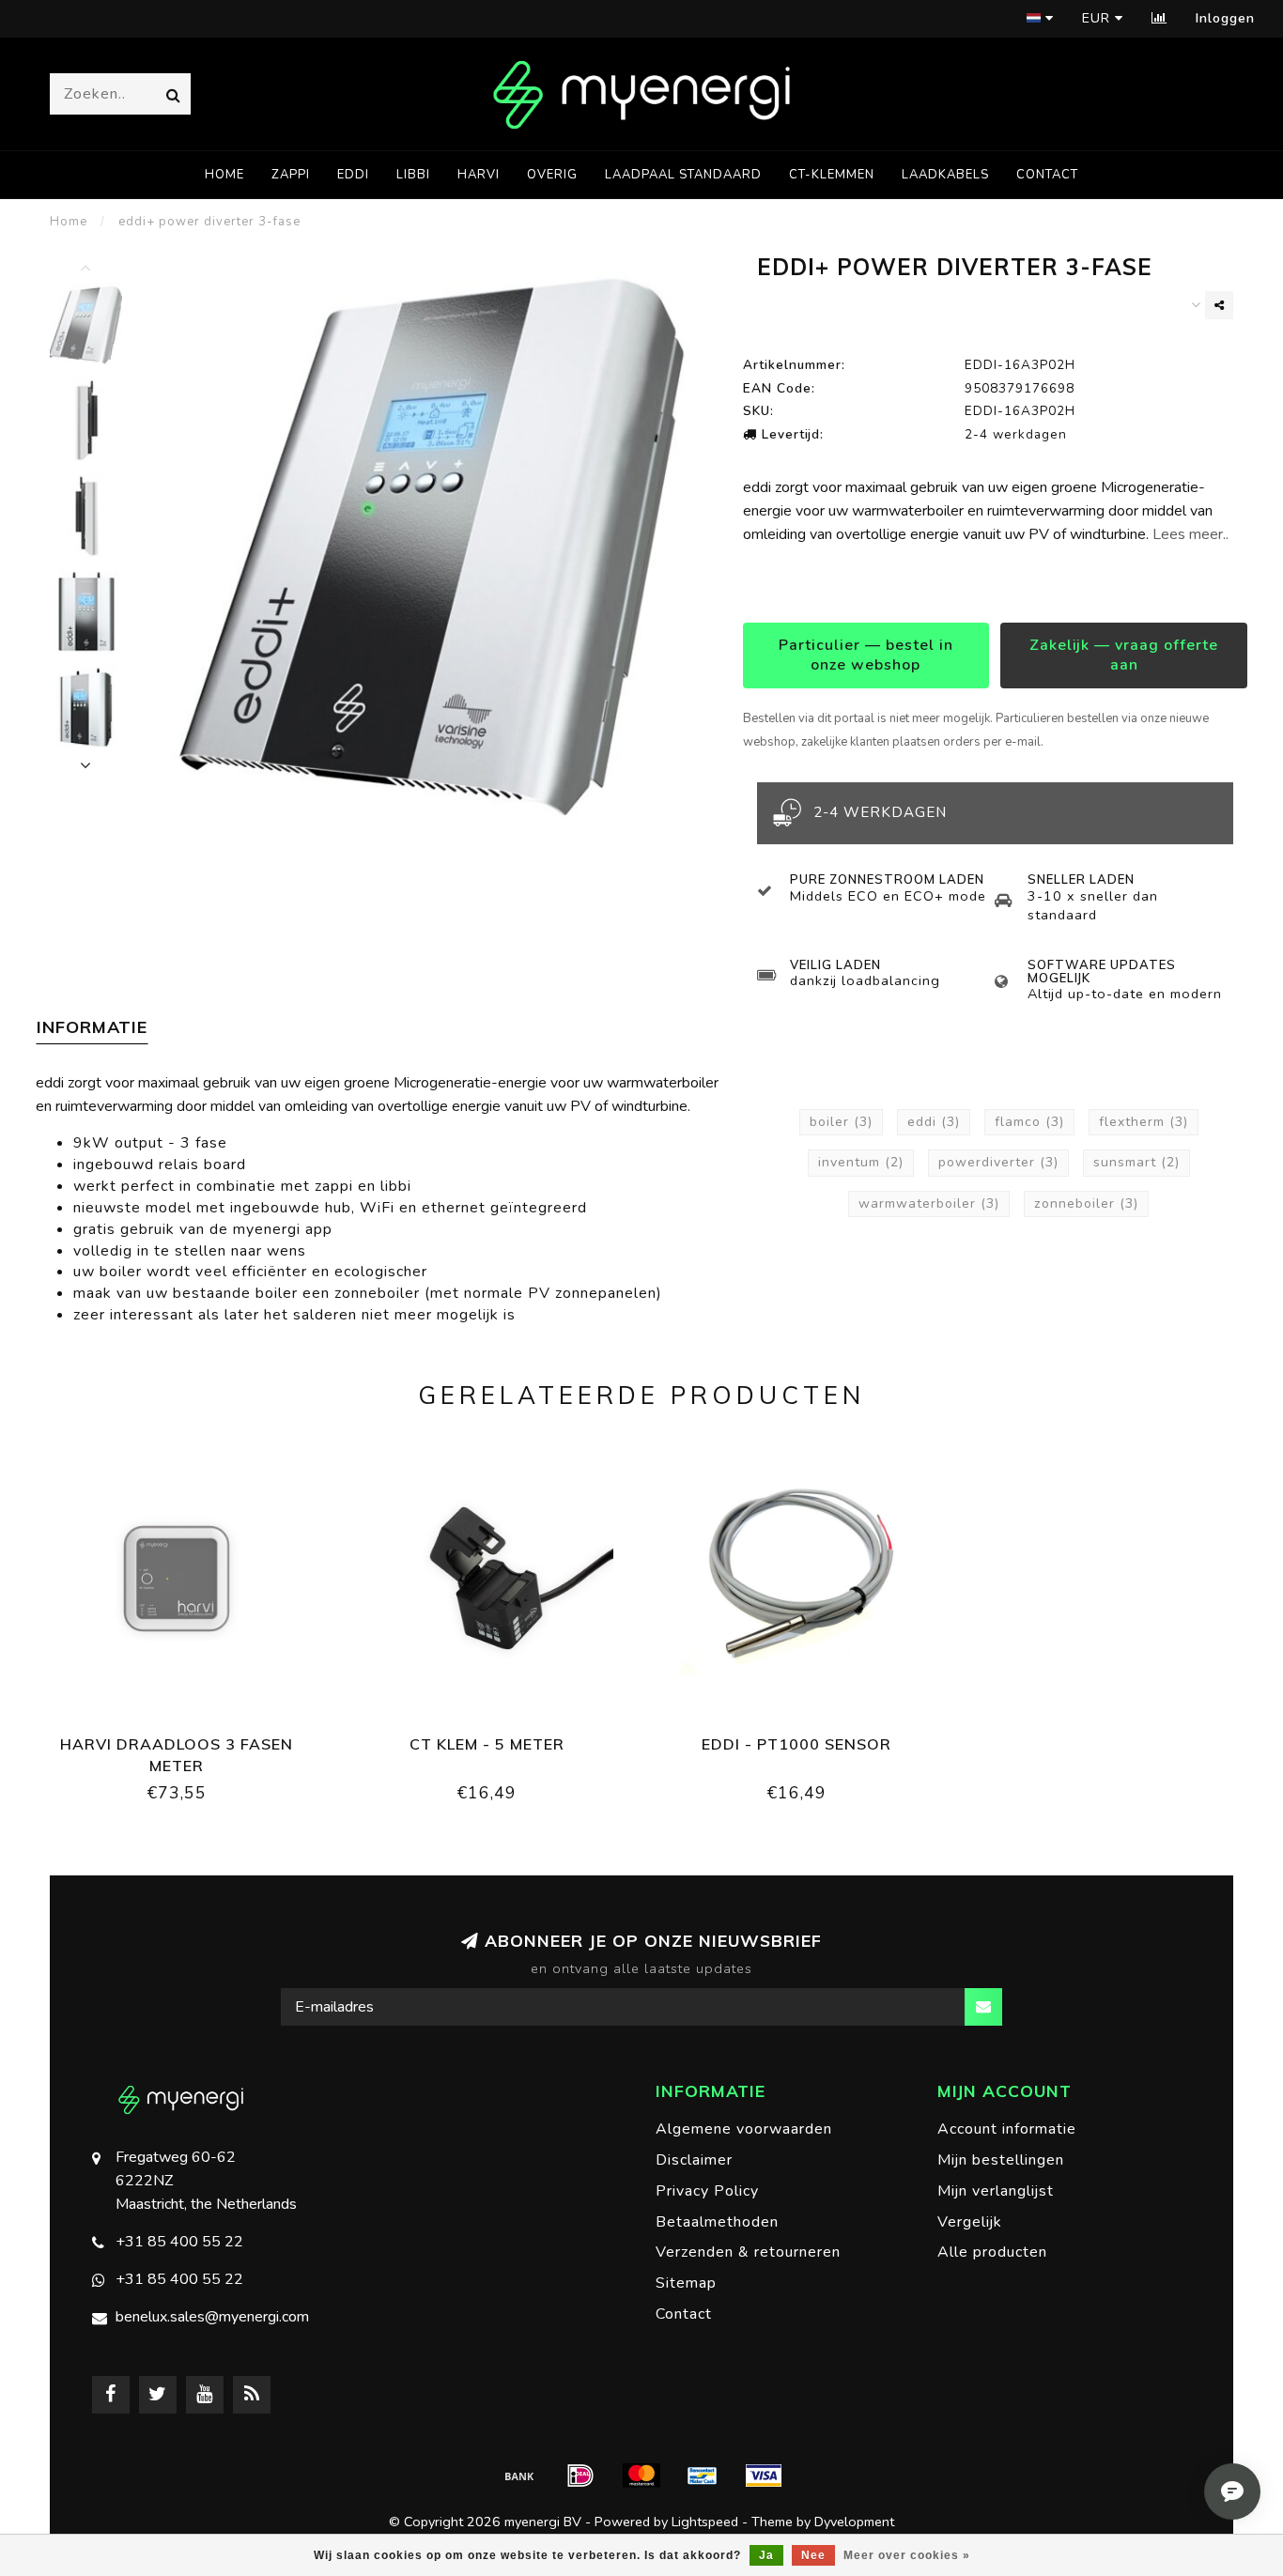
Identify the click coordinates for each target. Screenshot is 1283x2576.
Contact (1047, 175)
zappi (291, 175)
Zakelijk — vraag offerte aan (1124, 655)
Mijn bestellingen (1001, 2160)
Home (224, 175)
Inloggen (1225, 18)
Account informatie (1007, 2129)
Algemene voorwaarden (744, 2129)
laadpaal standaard (683, 175)
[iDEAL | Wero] (580, 2476)
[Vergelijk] (1159, 18)
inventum (861, 1162)
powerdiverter (998, 1162)
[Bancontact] (703, 2476)
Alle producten (992, 2252)
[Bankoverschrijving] (519, 2476)
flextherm (1144, 1122)
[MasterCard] (641, 2476)
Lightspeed (705, 2522)
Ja (766, 2555)
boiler (841, 1122)
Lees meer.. (1190, 534)
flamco (1029, 1122)
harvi (479, 175)
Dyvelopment (854, 2522)
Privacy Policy (707, 2191)
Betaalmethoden (717, 2222)
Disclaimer (694, 2160)
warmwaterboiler (929, 1203)
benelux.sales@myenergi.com (212, 2317)
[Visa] (764, 2476)
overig (552, 175)
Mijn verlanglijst (996, 2191)
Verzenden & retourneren (748, 2252)
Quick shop (186, 1738)
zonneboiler (1086, 1203)
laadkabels (945, 175)
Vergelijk (970, 2222)
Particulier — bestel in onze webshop (866, 655)
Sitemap (686, 2283)
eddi (353, 175)
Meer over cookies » (907, 2555)
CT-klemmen (832, 175)
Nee (813, 2555)
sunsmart (1136, 1162)
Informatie (92, 1027)
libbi (413, 175)
